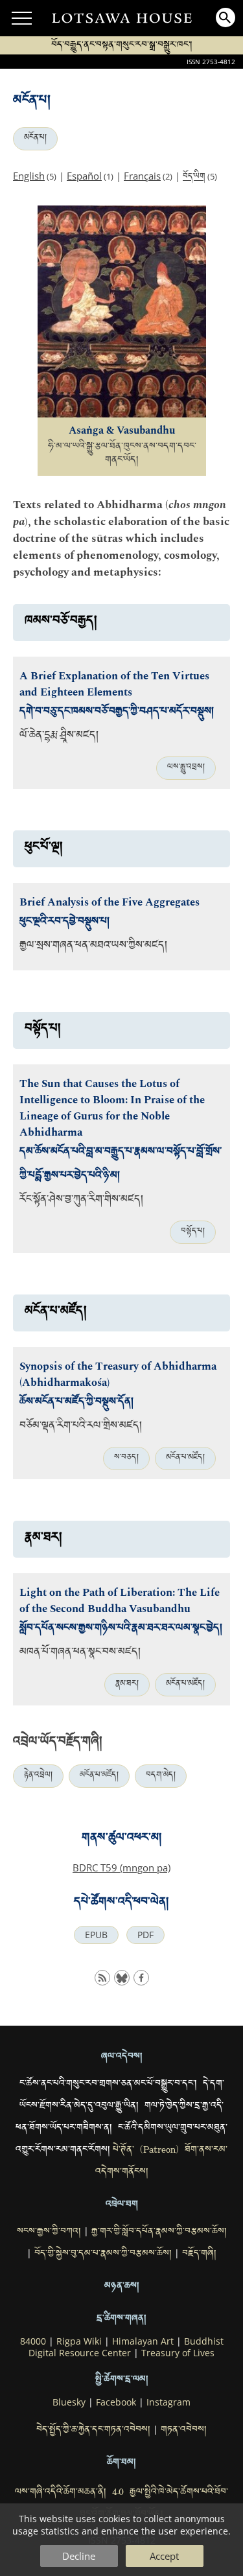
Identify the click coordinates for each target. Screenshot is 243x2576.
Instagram (168, 2402)
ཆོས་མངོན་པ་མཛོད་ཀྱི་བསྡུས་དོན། (76, 1403)
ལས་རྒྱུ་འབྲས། (186, 768)
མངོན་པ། (35, 139)
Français (142, 176)
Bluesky (69, 2402)
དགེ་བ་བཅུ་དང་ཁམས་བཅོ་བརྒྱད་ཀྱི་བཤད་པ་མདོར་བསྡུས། (117, 713)
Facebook (116, 2402)
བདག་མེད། (161, 1776)
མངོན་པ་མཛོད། (185, 1458)
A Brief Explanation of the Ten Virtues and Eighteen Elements (114, 685)
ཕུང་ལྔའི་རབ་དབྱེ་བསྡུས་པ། (64, 923)
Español (84, 176)
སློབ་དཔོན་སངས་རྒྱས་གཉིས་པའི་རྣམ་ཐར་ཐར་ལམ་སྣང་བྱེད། (121, 1629)
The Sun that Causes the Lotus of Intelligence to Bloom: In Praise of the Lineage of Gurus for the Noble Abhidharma (112, 1108)
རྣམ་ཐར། (127, 1685)
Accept (164, 2556)
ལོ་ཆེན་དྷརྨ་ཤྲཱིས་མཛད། (59, 737)
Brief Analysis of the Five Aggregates (110, 903)
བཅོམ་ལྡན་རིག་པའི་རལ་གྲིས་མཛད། (81, 1427)
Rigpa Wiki (79, 2341)
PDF (145, 1935)
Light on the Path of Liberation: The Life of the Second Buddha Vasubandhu (120, 1601)
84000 (33, 2341)
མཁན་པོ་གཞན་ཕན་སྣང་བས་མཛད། (80, 1653)
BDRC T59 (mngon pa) (121, 1868)
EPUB (96, 1935)
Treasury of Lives (178, 2353)
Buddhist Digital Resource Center (126, 2347)
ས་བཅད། (126, 1458)
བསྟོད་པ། (193, 1232)
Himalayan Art (143, 2341)
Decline (79, 2556)
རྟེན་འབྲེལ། (38, 1776)
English (29, 176)
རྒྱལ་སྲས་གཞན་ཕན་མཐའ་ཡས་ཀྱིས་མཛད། (93, 947)
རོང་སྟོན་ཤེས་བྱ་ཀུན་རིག (61, 1201)
